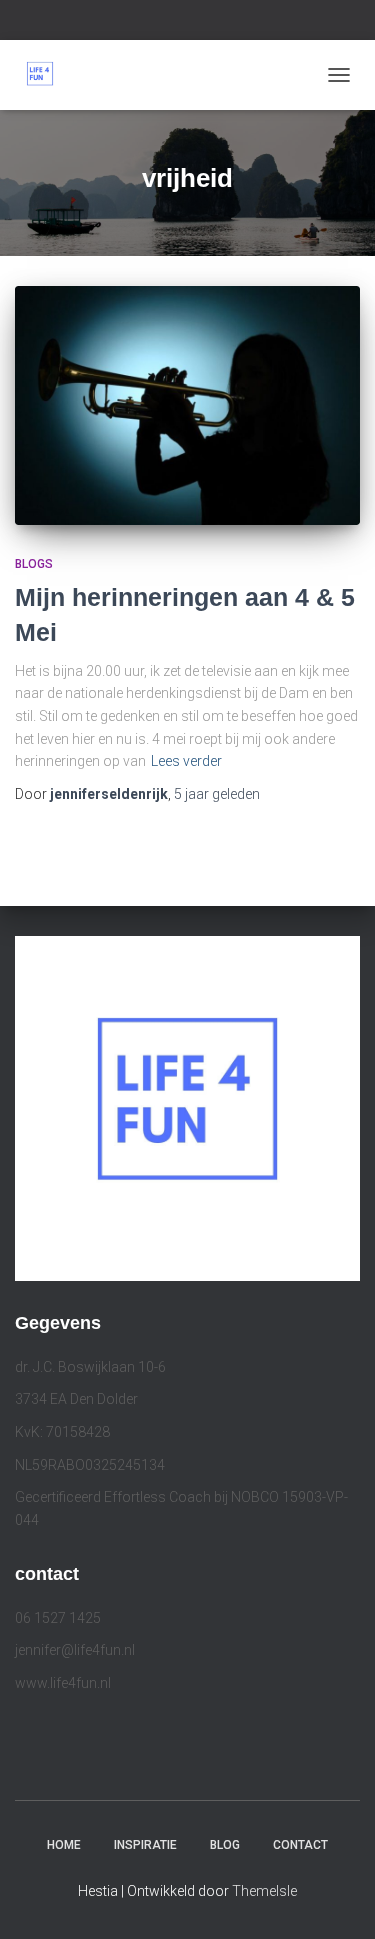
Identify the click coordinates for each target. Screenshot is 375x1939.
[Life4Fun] (47, 75)
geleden (217, 794)
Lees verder (186, 761)
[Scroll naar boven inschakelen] (335, 1899)
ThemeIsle (264, 1891)
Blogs (34, 564)
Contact (300, 1845)
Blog (225, 1845)
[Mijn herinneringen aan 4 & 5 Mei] (187, 405)
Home (64, 1845)
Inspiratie (145, 1845)
